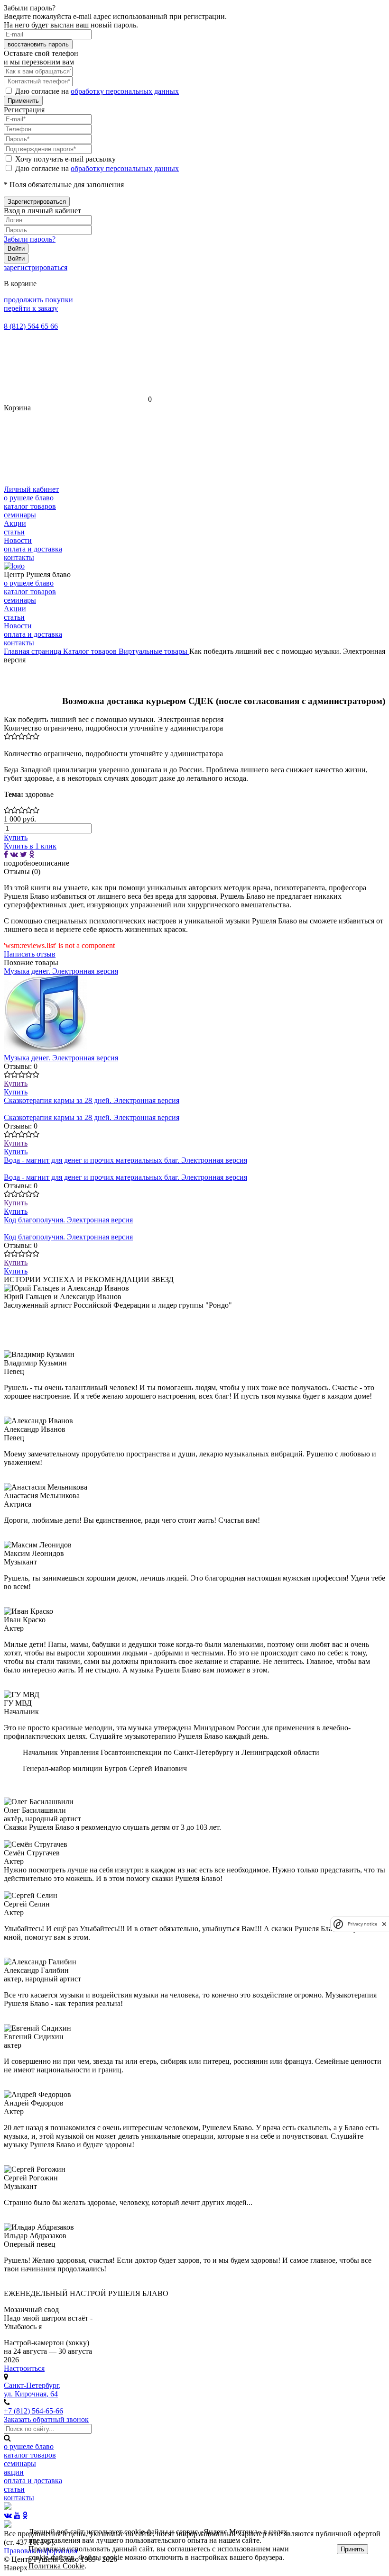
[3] (22, 736)
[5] (36, 736)
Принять (352, 2549)
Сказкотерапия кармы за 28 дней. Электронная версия (92, 1100)
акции (14, 2472)
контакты (19, 557)
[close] (384, 1924)
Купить (16, 1083)
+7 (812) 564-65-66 (33, 2411)
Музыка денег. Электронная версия (61, 971)
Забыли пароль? (30, 239)
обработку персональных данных (125, 91)
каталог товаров (30, 506)
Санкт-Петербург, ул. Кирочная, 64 (32, 2390)
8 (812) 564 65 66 (31, 326)
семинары (20, 515)
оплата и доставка (33, 549)
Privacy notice (362, 1924)
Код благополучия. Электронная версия (68, 1220)
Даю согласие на (97, 91)
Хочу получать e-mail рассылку (65, 159)
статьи (14, 532)
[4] (29, 736)
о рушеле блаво (29, 498)
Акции (15, 523)
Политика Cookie (56, 2566)
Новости (18, 540)
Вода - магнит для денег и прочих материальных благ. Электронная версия (125, 1160)
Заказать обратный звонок (46, 2419)
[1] (7, 736)
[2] (14, 736)
